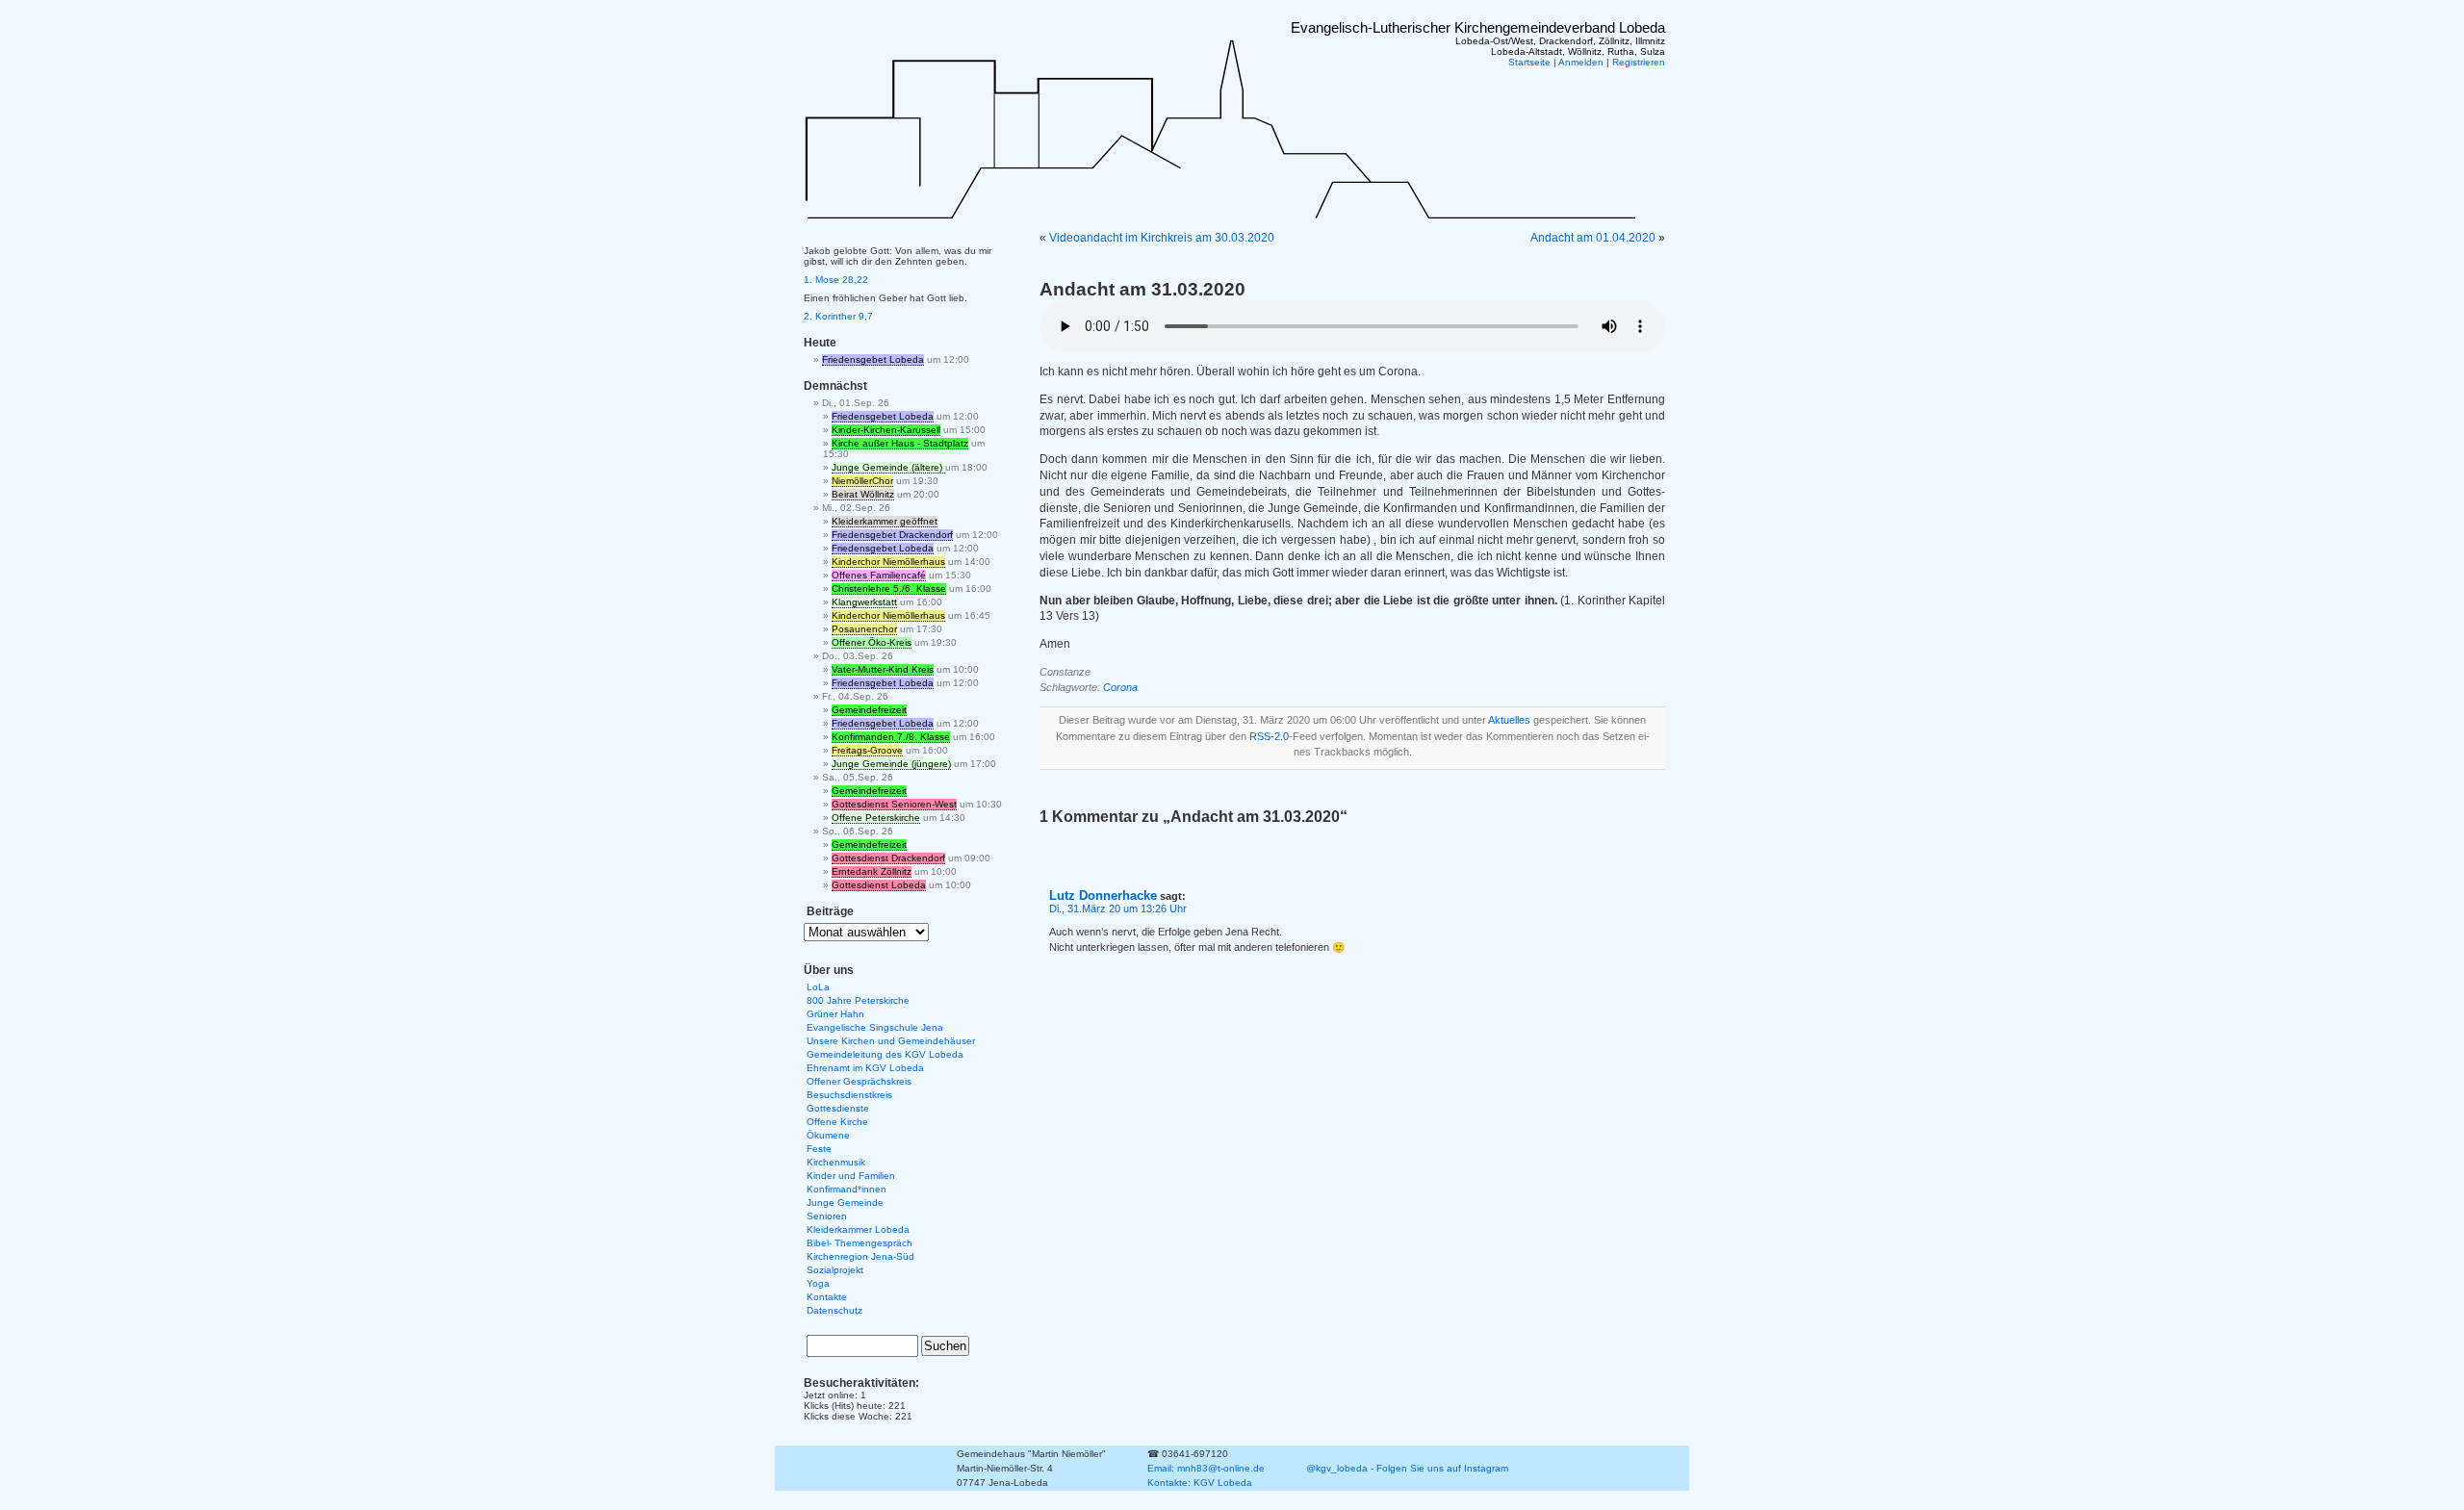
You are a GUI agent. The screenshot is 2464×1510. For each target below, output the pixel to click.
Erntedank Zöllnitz (872, 871)
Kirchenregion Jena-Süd (860, 1256)
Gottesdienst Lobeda (879, 885)
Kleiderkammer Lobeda (858, 1229)
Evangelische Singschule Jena (875, 1027)
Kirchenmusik (836, 1162)
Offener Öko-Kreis (872, 642)
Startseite (1529, 62)
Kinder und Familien (851, 1176)
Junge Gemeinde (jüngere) (891, 764)
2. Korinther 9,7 (838, 316)
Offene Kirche (837, 1122)
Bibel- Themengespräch (860, 1243)
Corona (1120, 687)
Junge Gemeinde (845, 1203)
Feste (819, 1149)
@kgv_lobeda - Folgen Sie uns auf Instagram (1407, 1468)
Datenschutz (834, 1310)
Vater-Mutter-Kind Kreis (883, 669)
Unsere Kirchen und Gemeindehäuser (891, 1041)
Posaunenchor (864, 629)
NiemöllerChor (862, 481)
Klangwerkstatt (864, 602)
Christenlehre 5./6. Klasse (889, 589)
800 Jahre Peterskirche (858, 1000)
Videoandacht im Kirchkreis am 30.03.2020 (1162, 238)
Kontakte (827, 1297)
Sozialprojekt (835, 1270)
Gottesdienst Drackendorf (888, 858)
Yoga (818, 1283)
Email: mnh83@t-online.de (1206, 1468)
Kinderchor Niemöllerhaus (888, 562)
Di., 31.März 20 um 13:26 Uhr (1118, 909)
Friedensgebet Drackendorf (892, 535)
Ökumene (828, 1135)
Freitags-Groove (867, 750)
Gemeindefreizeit (869, 710)
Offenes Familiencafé (879, 575)
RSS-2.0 (1269, 736)
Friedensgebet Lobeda (873, 359)
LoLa (818, 987)
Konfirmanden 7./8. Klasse (891, 737)
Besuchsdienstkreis (849, 1095)
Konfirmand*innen (847, 1189)
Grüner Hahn (835, 1014)
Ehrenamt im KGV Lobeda (865, 1068)
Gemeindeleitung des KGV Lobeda (885, 1054)
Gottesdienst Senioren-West (894, 804)
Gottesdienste (838, 1108)
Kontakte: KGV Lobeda (1200, 1483)
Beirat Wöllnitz (863, 494)
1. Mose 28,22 (836, 280)
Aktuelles (1509, 720)
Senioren (827, 1216)
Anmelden (1581, 62)
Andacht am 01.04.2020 (1593, 238)
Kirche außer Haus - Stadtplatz (900, 443)
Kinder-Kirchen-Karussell (886, 430)
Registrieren (1639, 62)
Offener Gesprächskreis (859, 1081)
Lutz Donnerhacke (1103, 896)
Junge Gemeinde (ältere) (888, 467)
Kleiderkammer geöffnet (885, 521)
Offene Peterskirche (876, 818)
